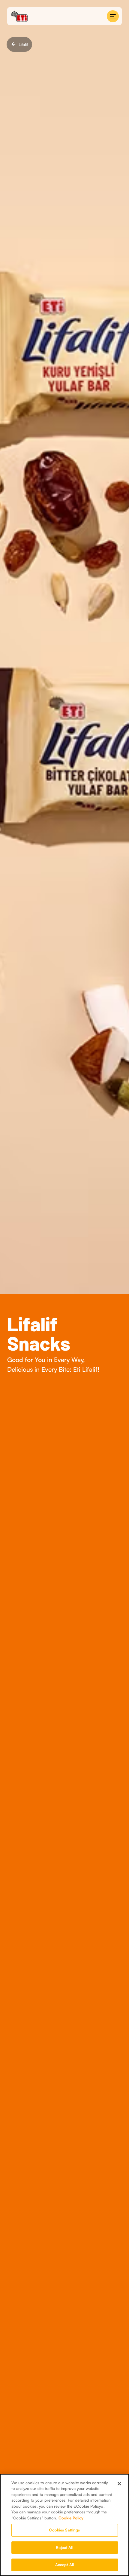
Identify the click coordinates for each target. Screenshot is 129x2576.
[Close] (119, 2484)
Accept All (64, 2565)
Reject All (64, 2547)
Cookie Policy (71, 2518)
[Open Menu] (113, 16)
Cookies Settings (64, 2530)
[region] (64, 2525)
